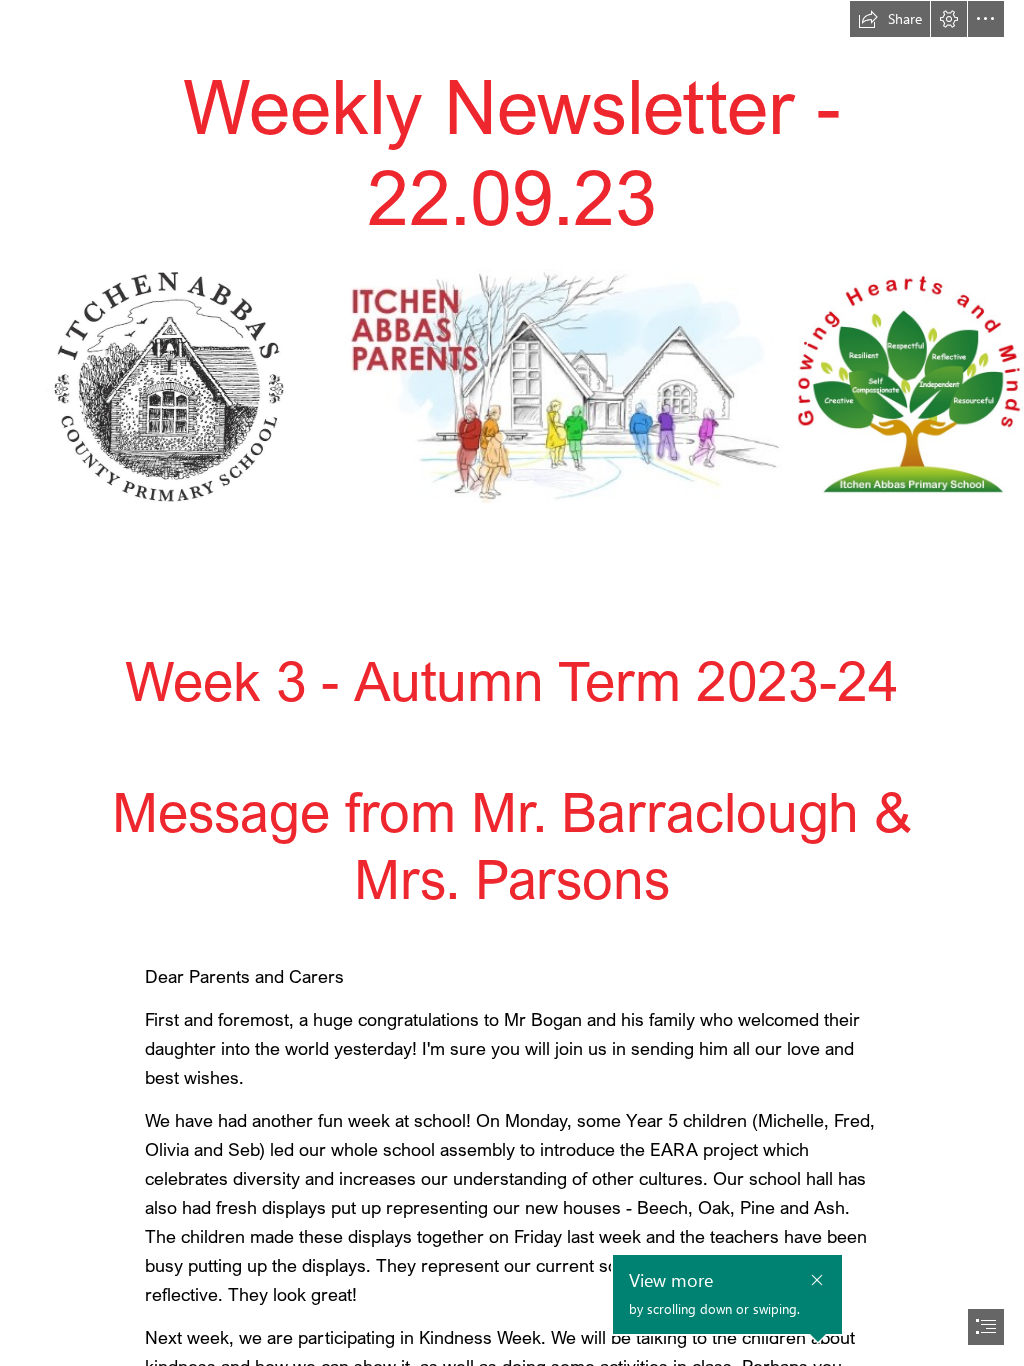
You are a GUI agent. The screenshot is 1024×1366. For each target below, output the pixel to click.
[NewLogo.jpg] (165, 385)
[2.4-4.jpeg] (560, 385)
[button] (890, 19)
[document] (512, 683)
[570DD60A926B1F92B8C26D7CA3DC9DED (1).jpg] (907, 385)
